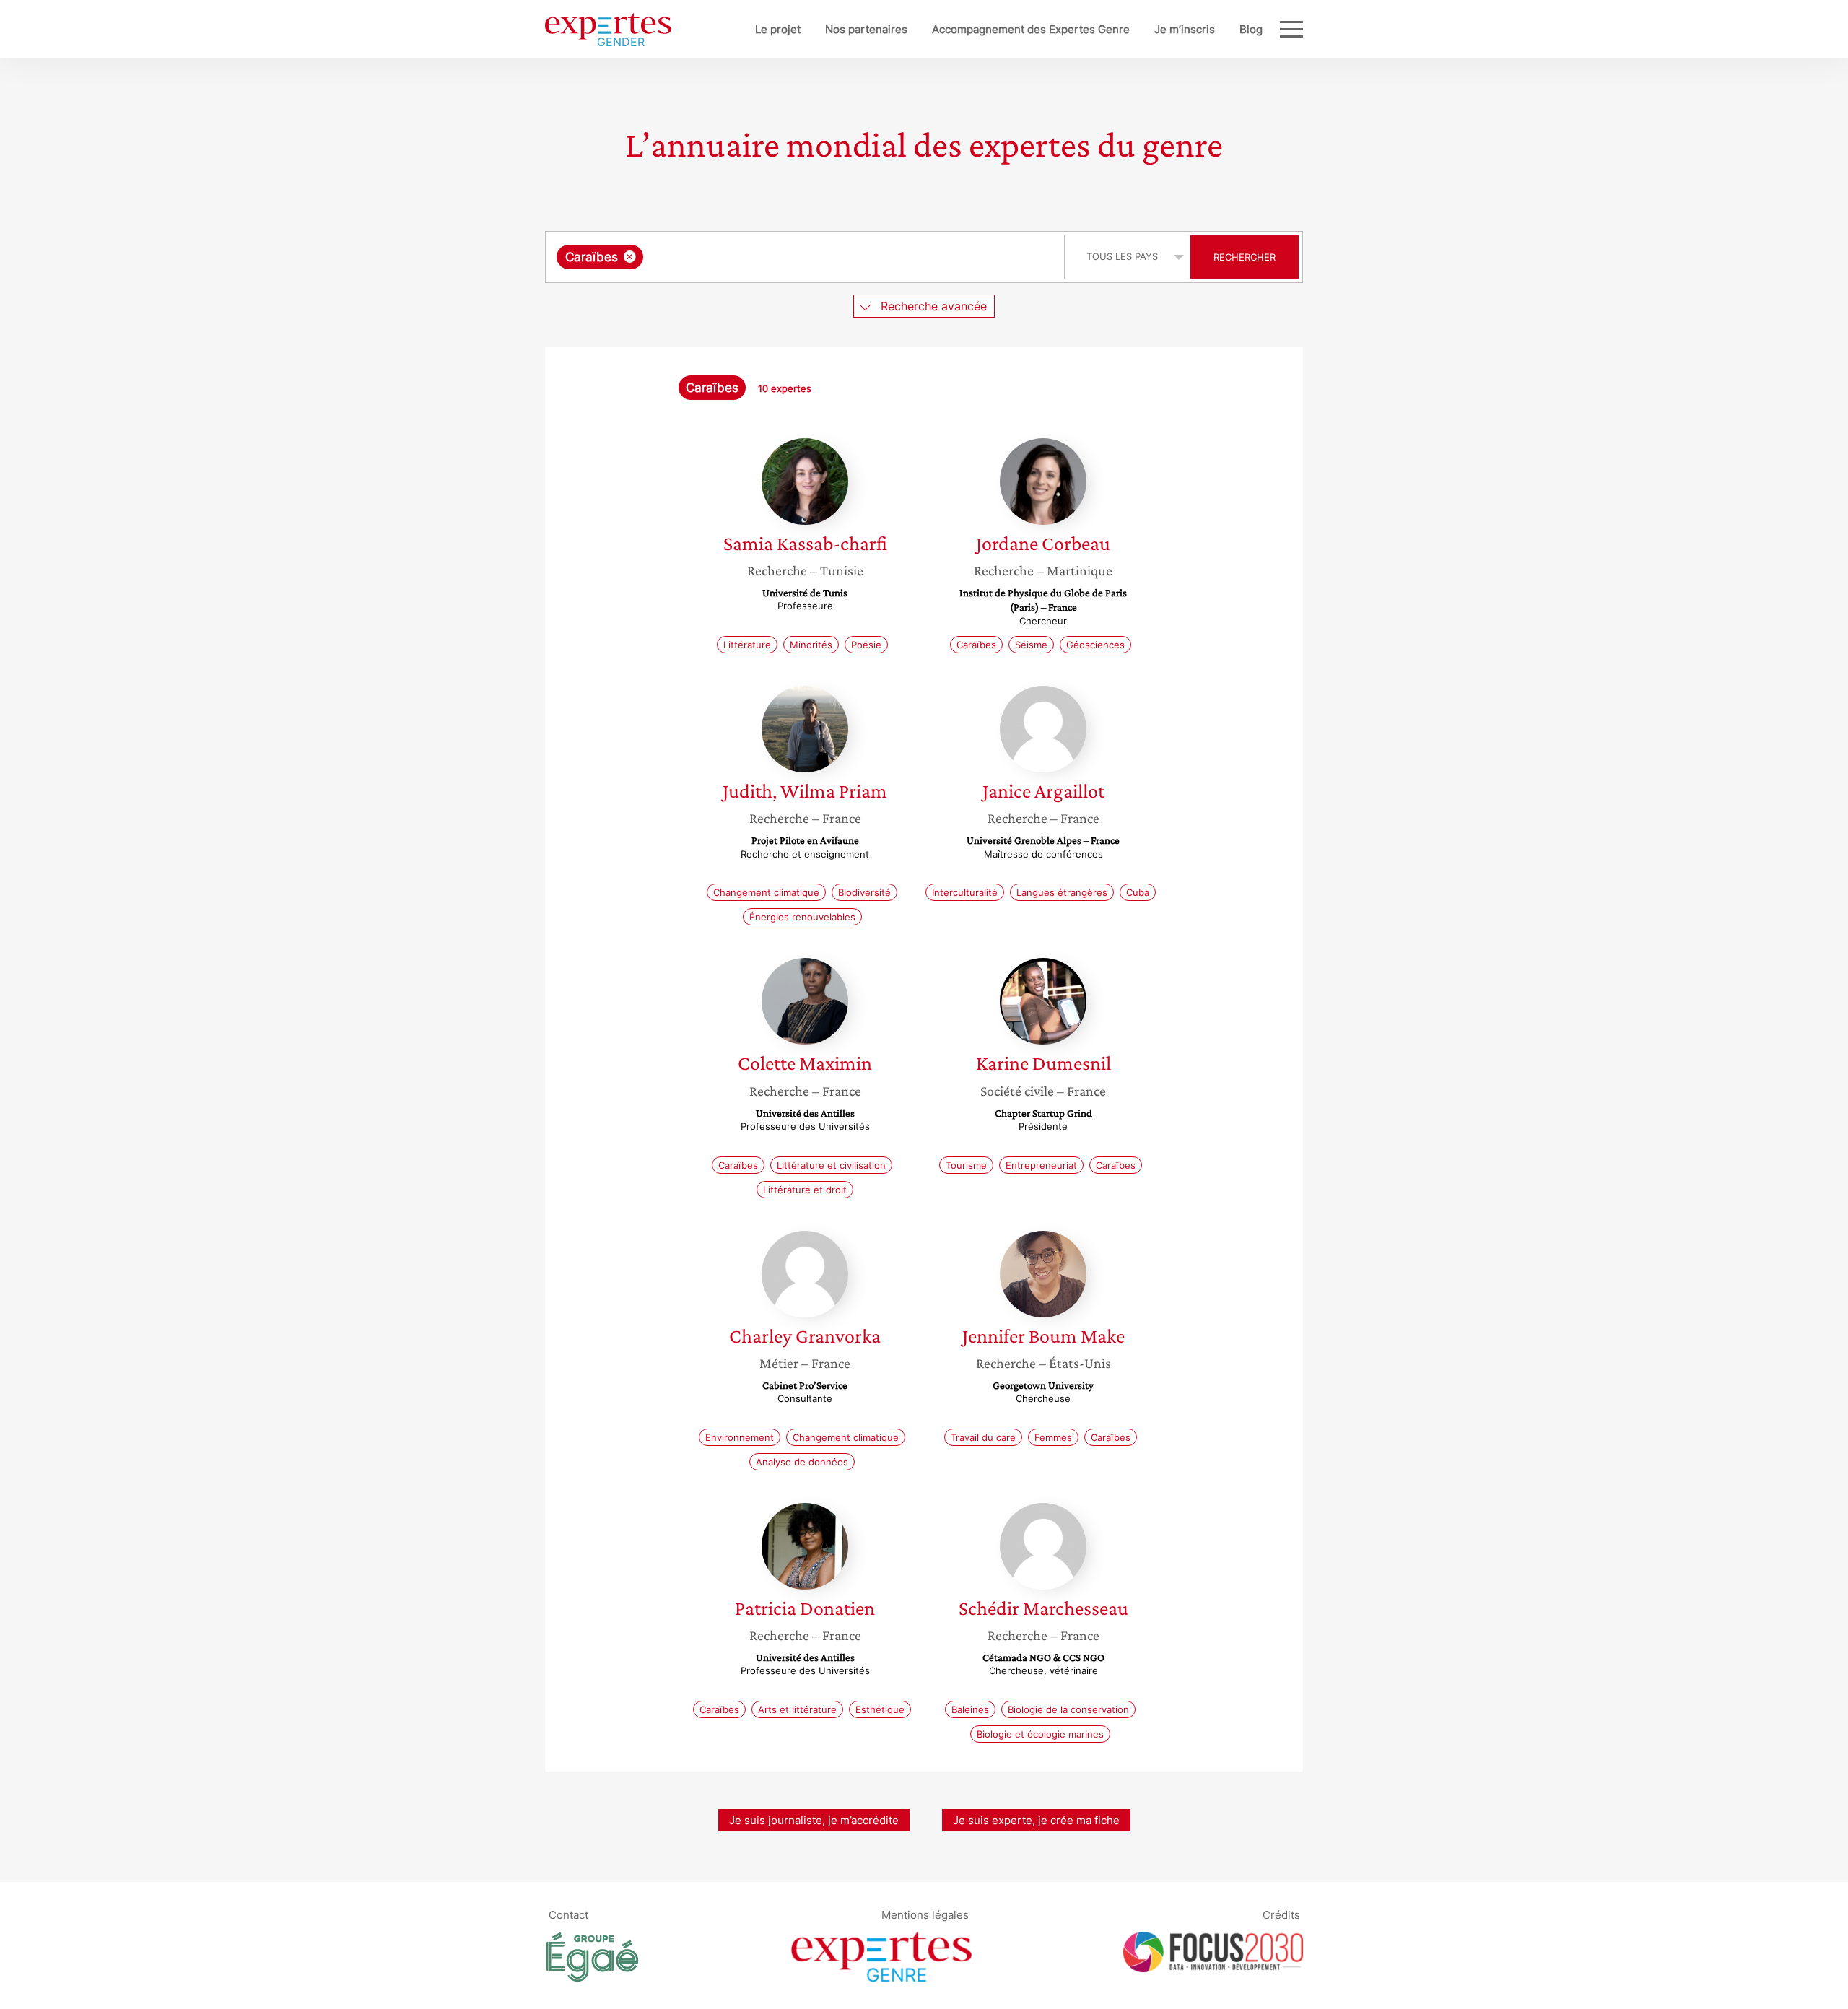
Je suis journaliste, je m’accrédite (814, 1820)
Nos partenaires (866, 29)
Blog (1251, 29)
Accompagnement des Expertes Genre (1031, 29)
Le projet (778, 29)
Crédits (1281, 1914)
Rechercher (1245, 257)
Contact (568, 1914)
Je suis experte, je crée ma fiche (1036, 1820)
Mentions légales (925, 1914)
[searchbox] (791, 257)
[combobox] (807, 257)
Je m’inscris (1185, 29)
